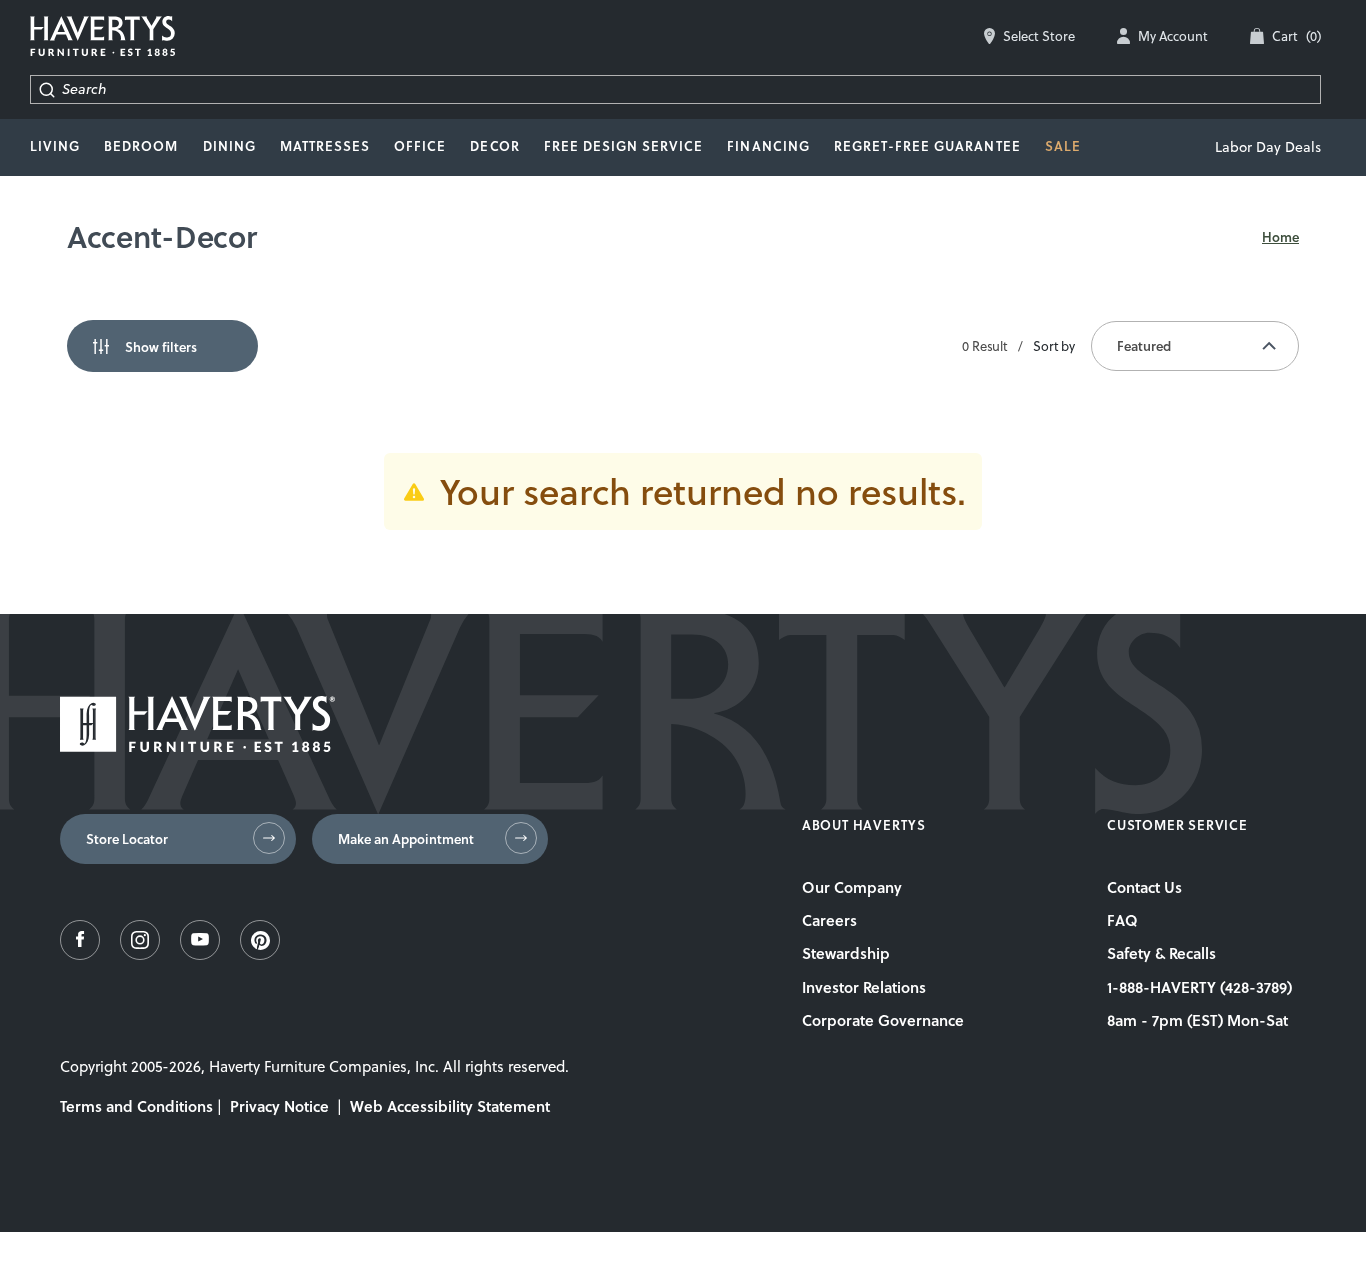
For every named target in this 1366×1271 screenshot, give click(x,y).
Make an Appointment (406, 839)
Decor (494, 146)
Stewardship (846, 953)
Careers (829, 920)
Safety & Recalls (1161, 953)
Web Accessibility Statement (450, 1106)
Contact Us (1144, 887)
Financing (768, 146)
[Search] (46, 89)
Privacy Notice (279, 1106)
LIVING (55, 146)
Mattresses (325, 146)
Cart (1296, 36)
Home (1280, 237)
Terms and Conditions (136, 1106)
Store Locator (127, 839)
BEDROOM (141, 146)
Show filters (161, 347)
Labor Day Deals (1268, 147)
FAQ (1122, 920)
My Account (1173, 36)
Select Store (1039, 36)
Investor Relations (864, 987)
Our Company (852, 887)
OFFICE (420, 146)
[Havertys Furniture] (197, 746)
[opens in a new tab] (80, 954)
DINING (229, 146)
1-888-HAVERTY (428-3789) (1199, 987)
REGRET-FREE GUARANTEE (927, 146)
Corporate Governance (883, 1020)
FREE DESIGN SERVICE (624, 146)
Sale (1063, 146)
